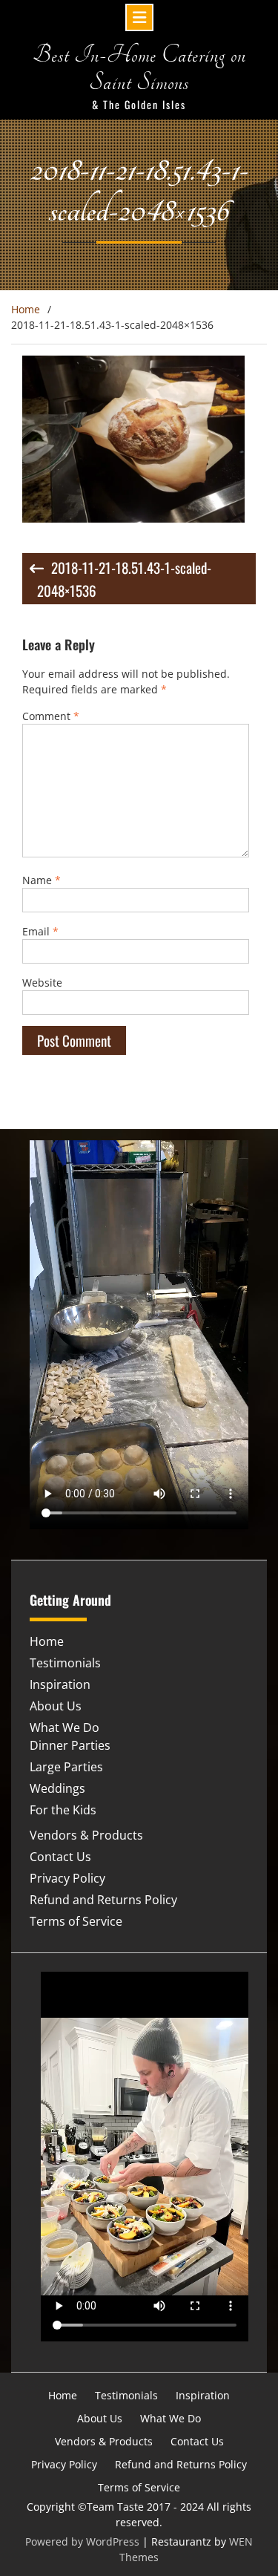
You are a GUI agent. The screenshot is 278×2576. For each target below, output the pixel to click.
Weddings (57, 1788)
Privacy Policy (67, 1878)
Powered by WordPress (82, 2541)
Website (42, 983)
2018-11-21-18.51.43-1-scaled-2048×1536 (124, 579)
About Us (56, 1706)
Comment (51, 716)
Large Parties (66, 1767)
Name (42, 880)
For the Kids (63, 1810)
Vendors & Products (86, 1835)
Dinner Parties (70, 1745)
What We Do (64, 1727)
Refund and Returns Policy (103, 1900)
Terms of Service (76, 1921)
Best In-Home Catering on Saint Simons (139, 69)
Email (40, 931)
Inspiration (60, 1684)
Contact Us (60, 1857)
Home (47, 1641)
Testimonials (65, 1663)
